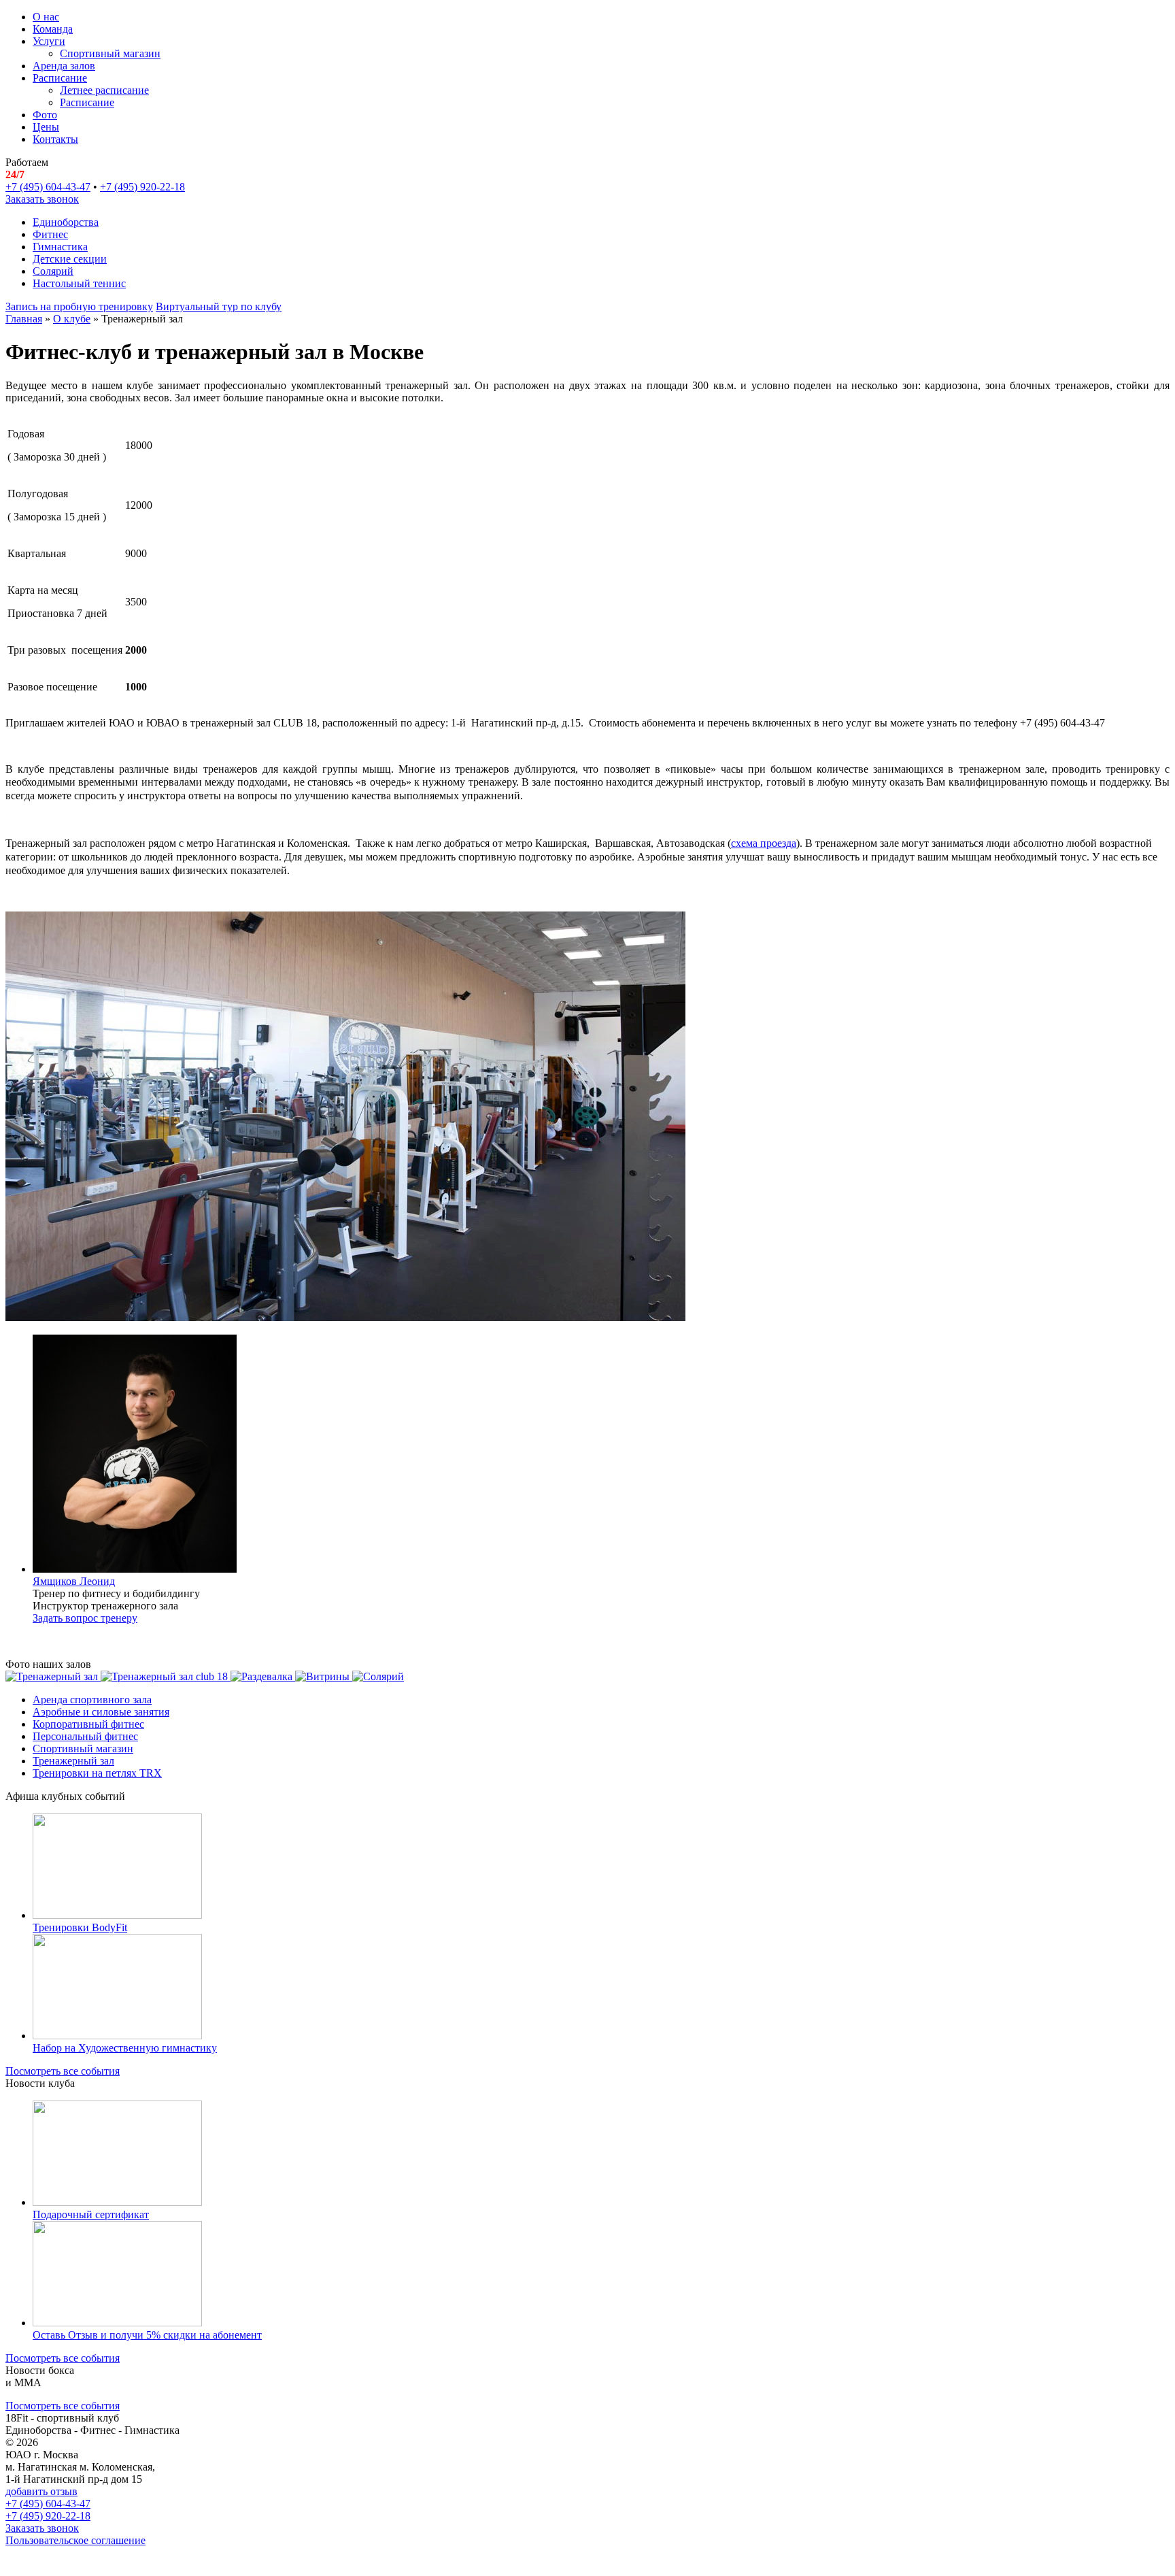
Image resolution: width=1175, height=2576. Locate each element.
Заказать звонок (42, 199)
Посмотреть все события (63, 2071)
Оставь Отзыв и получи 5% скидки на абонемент (147, 2335)
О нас (46, 17)
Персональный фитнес (85, 1736)
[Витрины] (324, 1676)
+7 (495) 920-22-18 (142, 187)
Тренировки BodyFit (80, 1927)
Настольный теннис (79, 283)
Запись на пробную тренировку (79, 306)
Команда (53, 29)
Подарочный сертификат (91, 2214)
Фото (45, 115)
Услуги (49, 41)
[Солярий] (378, 1676)
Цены (46, 127)
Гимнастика (60, 247)
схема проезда (764, 843)
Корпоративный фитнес (88, 1724)
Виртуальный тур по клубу (219, 306)
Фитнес (50, 234)
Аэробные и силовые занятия (101, 1712)
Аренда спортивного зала (92, 1700)
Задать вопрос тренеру (85, 1618)
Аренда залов (64, 66)
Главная (24, 319)
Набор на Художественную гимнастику (125, 2048)
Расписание (60, 78)
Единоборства (66, 222)
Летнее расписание (104, 90)
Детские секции (70, 259)
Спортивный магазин (110, 53)
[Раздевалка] (263, 1676)
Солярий (53, 271)
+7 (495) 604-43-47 (48, 187)
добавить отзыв (41, 2491)
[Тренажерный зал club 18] (166, 1676)
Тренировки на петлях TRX (97, 1773)
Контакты (55, 139)
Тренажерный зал (73, 1761)
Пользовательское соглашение (75, 2540)
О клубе (72, 319)
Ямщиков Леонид (74, 1581)
